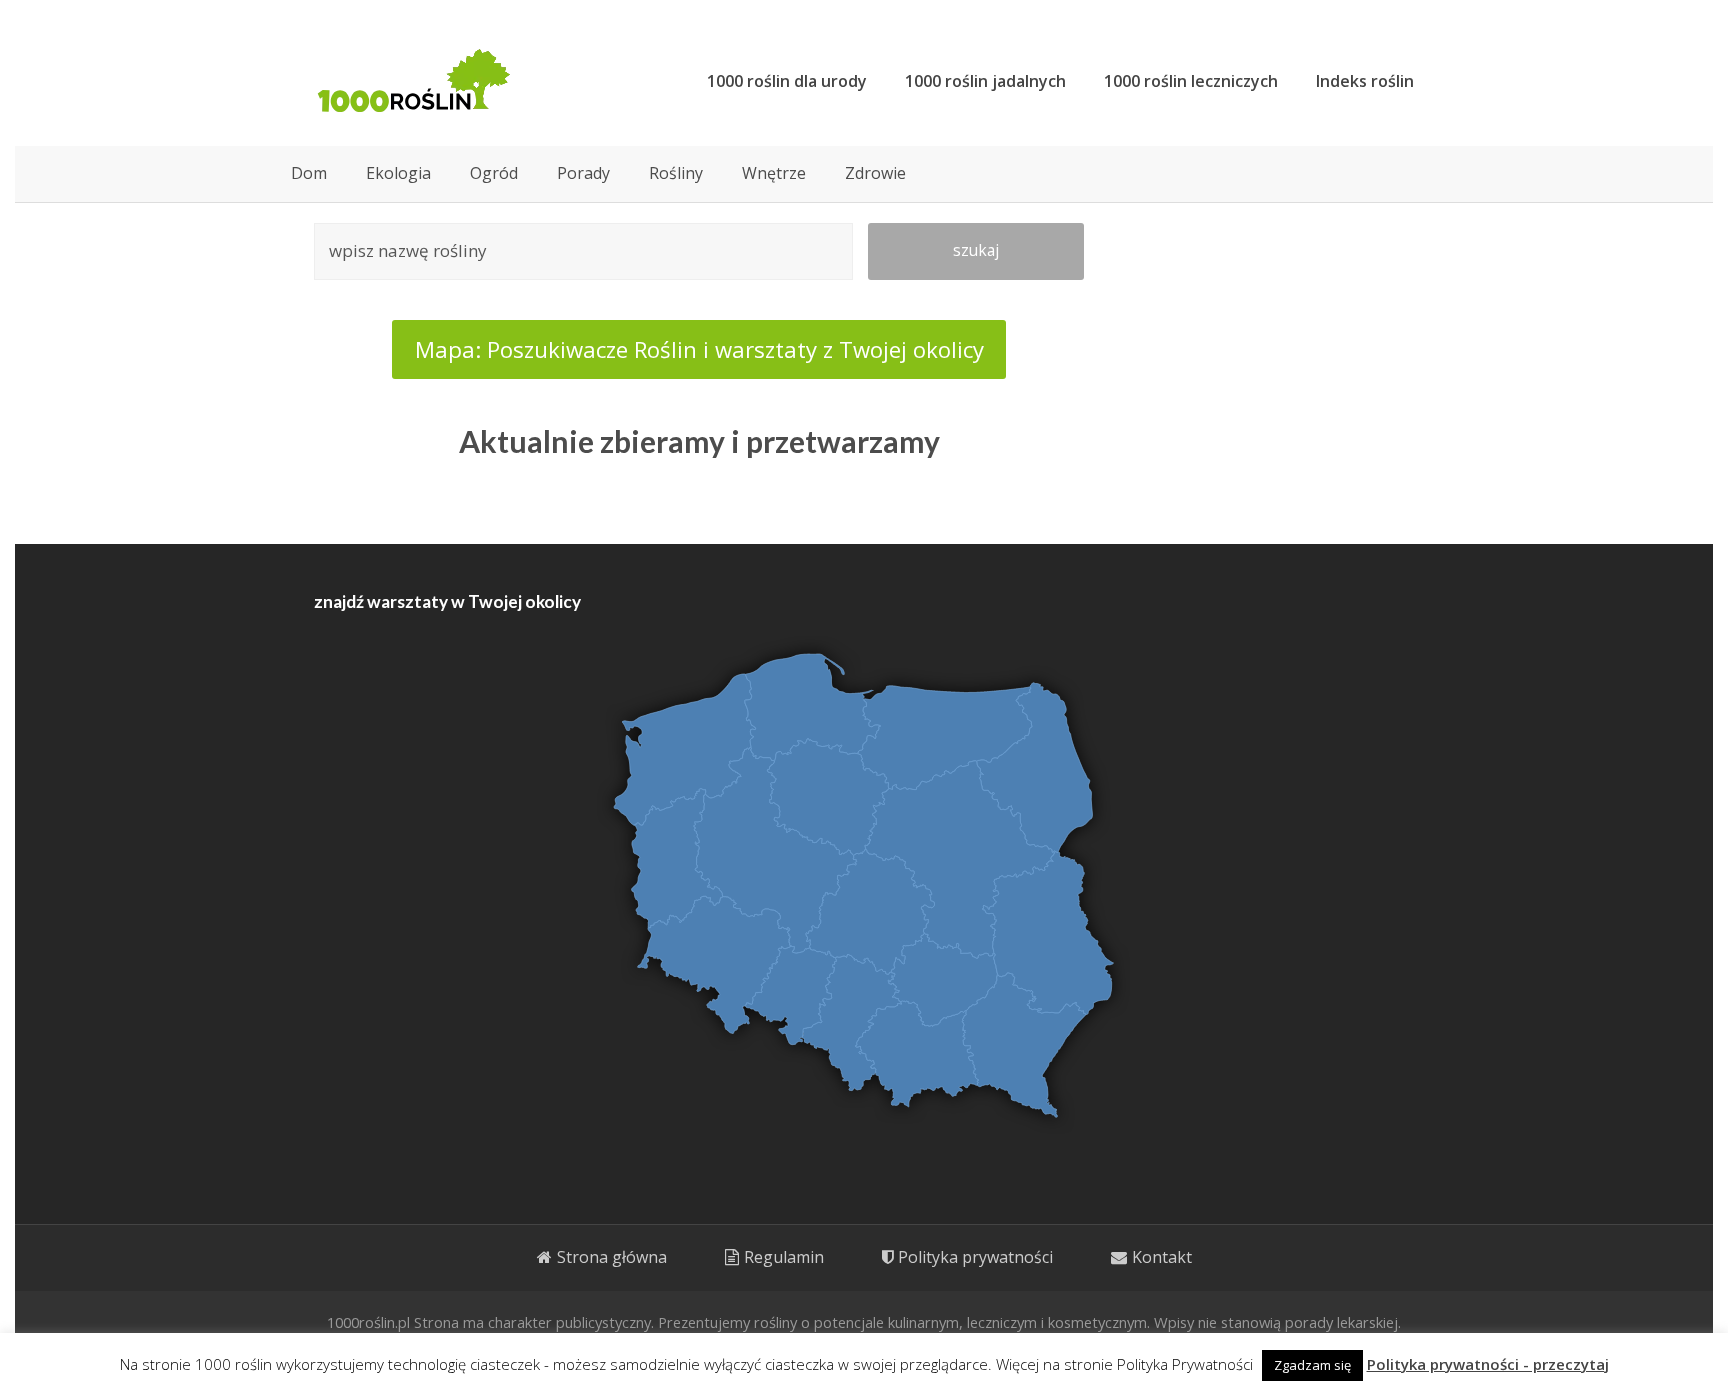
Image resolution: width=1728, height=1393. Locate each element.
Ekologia (398, 173)
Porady (583, 173)
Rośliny (676, 173)
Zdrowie (875, 173)
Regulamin (784, 1257)
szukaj (976, 250)
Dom (309, 173)
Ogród (494, 173)
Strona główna (612, 1257)
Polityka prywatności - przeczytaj (1488, 1364)
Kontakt (1162, 1257)
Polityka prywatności (975, 1257)
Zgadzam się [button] (1312, 1365)
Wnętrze (774, 173)
